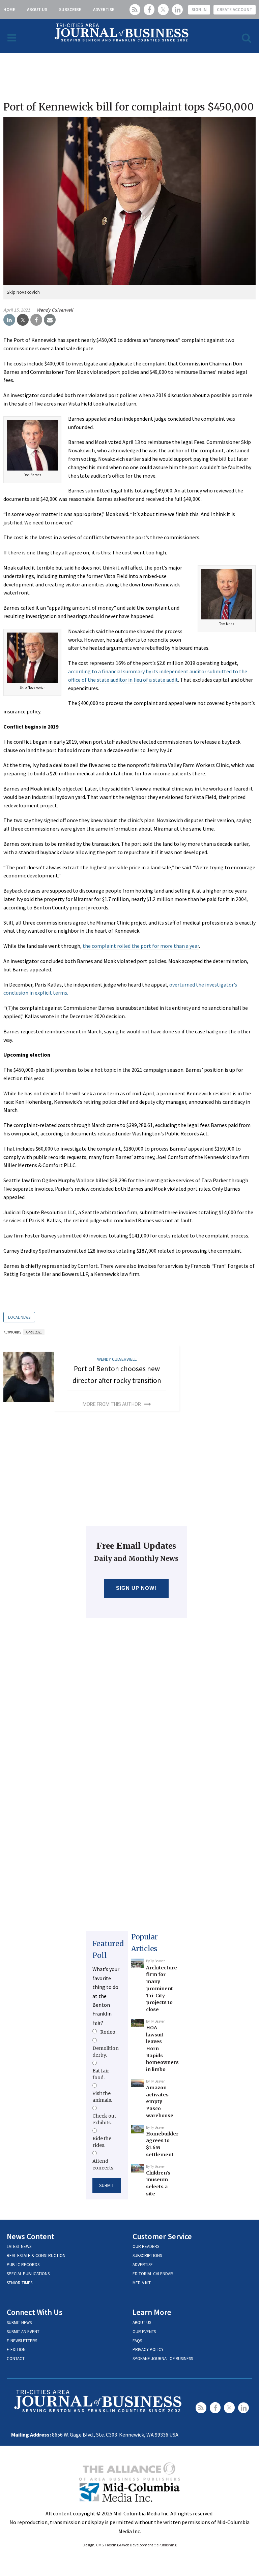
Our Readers (146, 2246)
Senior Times (20, 2283)
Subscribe (70, 10)
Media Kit (142, 2283)
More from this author (112, 1404)
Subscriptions (147, 2256)
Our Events (144, 2332)
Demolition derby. (106, 2052)
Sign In (199, 10)
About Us (37, 10)
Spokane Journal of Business (163, 2359)
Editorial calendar (153, 2274)
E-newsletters (22, 2341)
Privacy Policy (148, 2349)
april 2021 (34, 1332)
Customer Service (162, 2236)
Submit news (19, 2323)
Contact (16, 2359)
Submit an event (23, 2332)
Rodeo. (108, 2032)
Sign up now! (136, 1588)
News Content (31, 2236)
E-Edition (16, 2349)
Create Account (235, 10)
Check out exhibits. (104, 2119)
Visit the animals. (102, 2097)
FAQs (137, 2341)
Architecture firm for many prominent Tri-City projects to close (162, 1989)
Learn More (152, 2312)
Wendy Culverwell (55, 310)
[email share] (50, 320)
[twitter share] (23, 320)
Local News (19, 1317)
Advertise (104, 10)
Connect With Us (35, 2312)
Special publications (28, 2274)
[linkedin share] (9, 320)
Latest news (19, 2246)
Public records (23, 2265)
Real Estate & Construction (36, 2256)
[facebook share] (36, 320)
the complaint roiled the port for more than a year (141, 946)
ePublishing (166, 2545)
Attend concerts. (103, 2164)
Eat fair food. (101, 2074)
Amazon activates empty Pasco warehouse (160, 2102)
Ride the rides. (102, 2142)
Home (9, 10)
